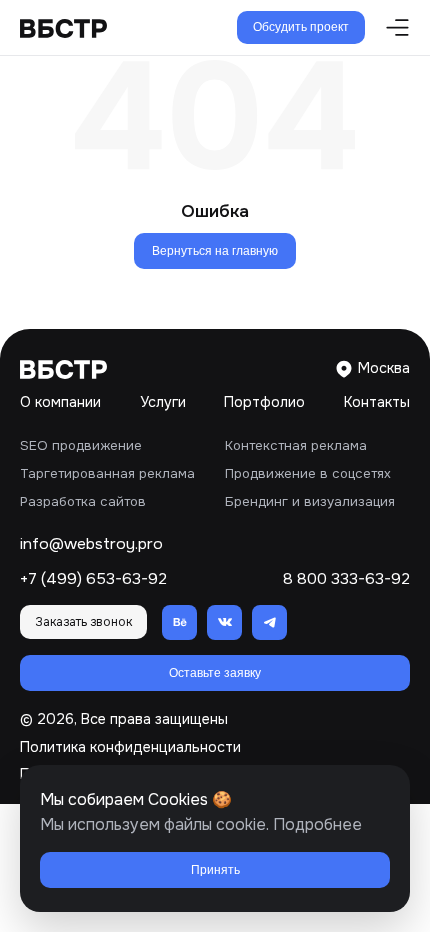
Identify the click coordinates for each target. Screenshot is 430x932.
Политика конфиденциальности (130, 747)
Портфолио (264, 402)
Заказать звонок (83, 622)
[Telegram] (269, 622)
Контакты (377, 402)
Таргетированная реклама (107, 473)
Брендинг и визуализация (310, 501)
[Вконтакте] (224, 622)
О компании (60, 402)
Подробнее (317, 824)
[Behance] (179, 622)
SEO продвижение (81, 445)
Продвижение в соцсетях (308, 473)
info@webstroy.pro (91, 544)
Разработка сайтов (83, 501)
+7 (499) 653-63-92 (93, 579)
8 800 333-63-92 (346, 579)
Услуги (163, 402)
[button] (392, 27)
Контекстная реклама (296, 445)
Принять (215, 870)
